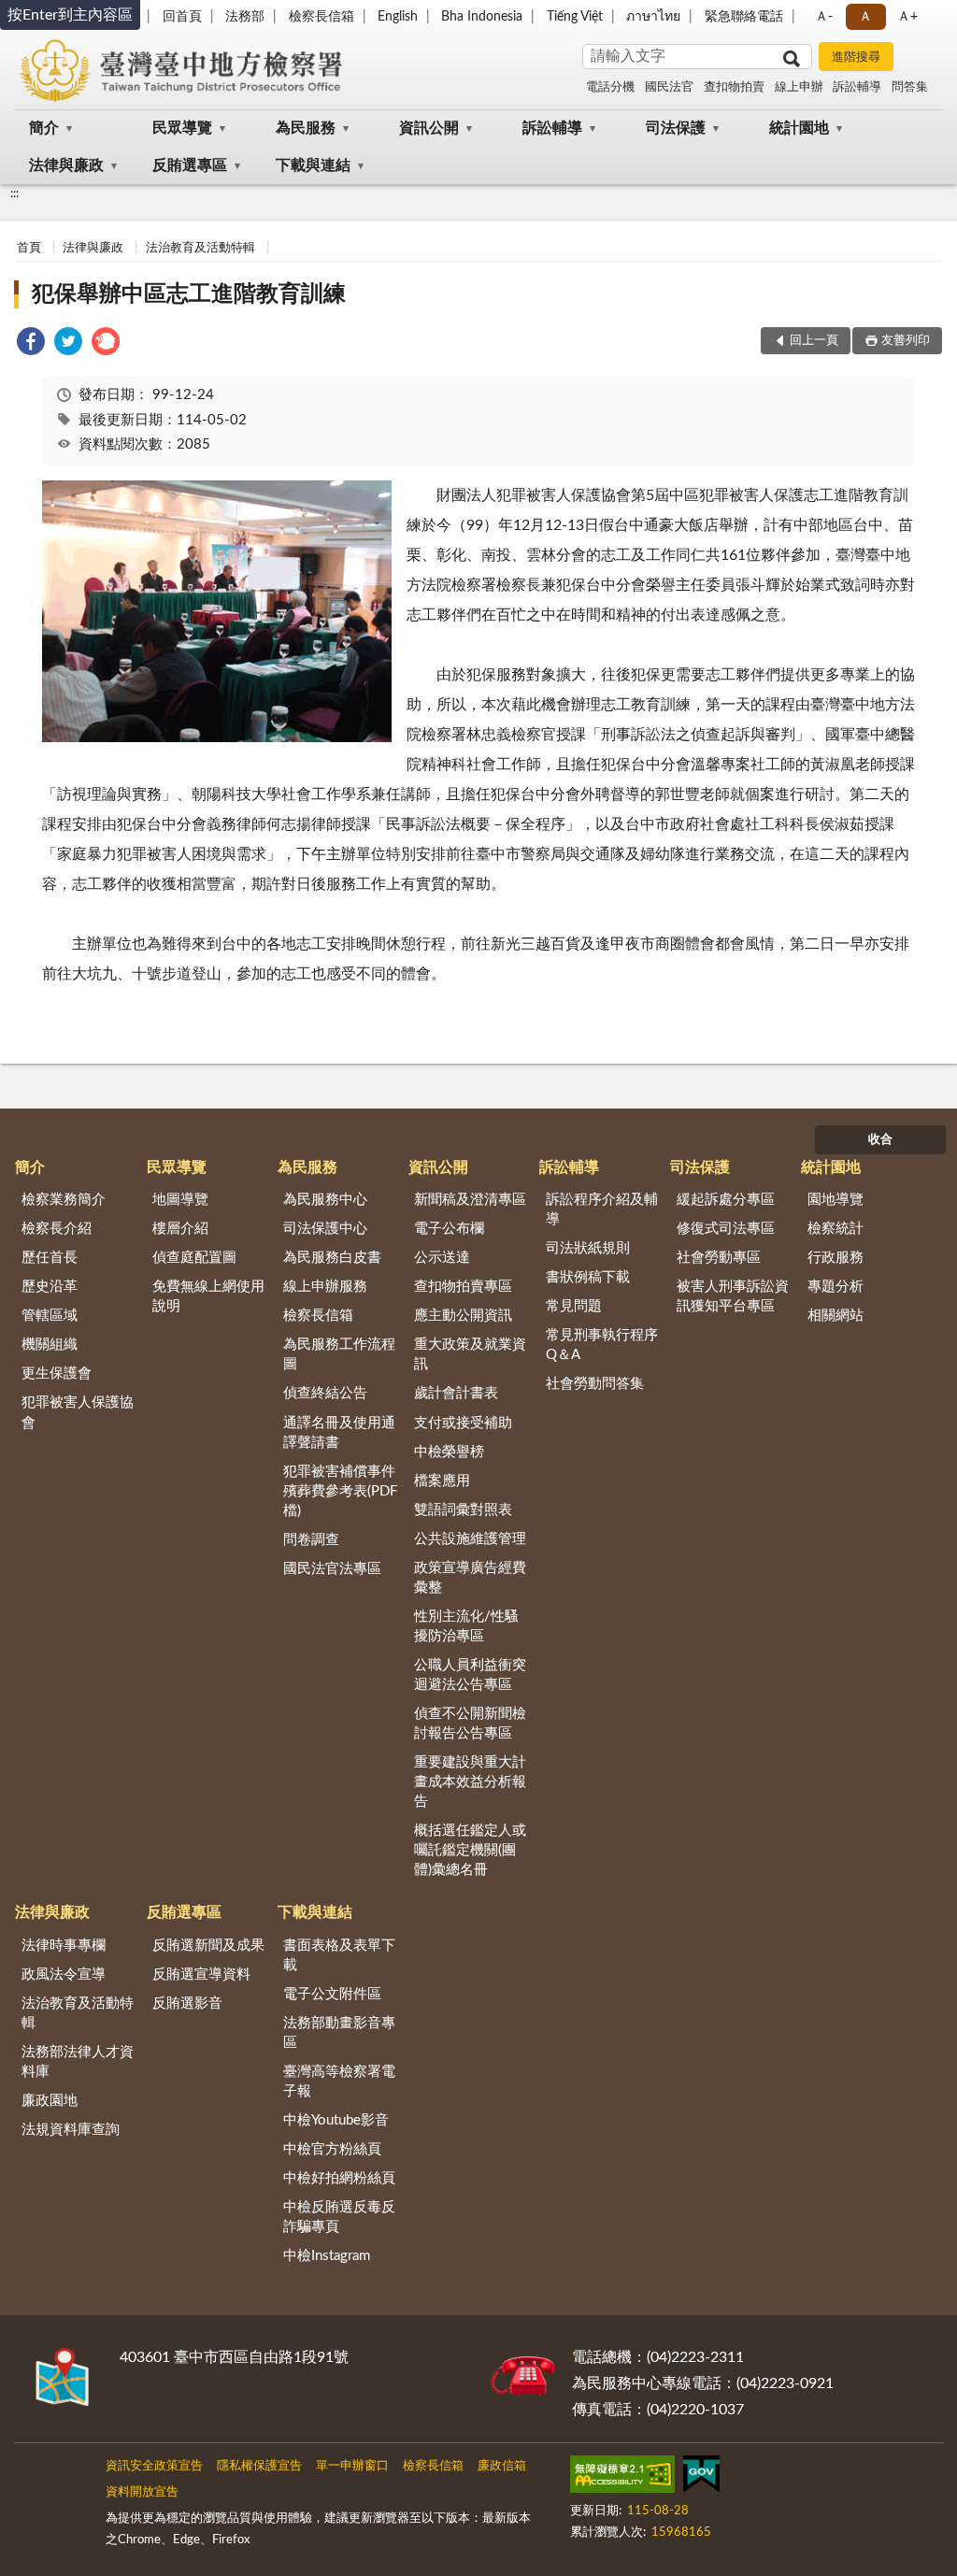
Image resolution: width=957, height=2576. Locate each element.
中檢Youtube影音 (336, 2120)
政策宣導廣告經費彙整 (470, 1578)
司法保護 (676, 128)
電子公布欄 (449, 1229)
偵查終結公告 (325, 1393)
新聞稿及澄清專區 (470, 1200)
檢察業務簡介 (64, 1200)
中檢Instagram (327, 2256)
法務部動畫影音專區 (339, 2033)
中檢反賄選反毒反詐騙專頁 (339, 2217)
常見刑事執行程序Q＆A (602, 1345)
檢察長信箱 (321, 17)
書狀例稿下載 (588, 1277)
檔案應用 (442, 1481)
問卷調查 (311, 1540)
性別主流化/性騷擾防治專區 (466, 1626)
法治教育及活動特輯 (200, 248)
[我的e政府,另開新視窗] (701, 2478)
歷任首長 (50, 1258)
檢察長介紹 (57, 1229)
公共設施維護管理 (470, 1539)
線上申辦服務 (325, 1287)
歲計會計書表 (456, 1393)
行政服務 (836, 1258)
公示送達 (442, 1258)
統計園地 (799, 128)
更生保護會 (57, 1374)
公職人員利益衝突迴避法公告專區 (470, 1675)
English (398, 17)
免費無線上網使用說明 (208, 1296)
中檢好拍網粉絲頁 (339, 2178)
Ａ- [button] (824, 17)
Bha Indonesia (482, 17)
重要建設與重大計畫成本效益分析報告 (470, 1782)
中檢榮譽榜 (449, 1452)
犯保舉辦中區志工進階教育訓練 (189, 294)
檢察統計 (836, 1229)
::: (14, 193)
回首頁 (182, 17)
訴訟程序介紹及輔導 (602, 1209)
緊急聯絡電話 (744, 17)
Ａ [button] (865, 17)
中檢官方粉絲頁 (332, 2149)
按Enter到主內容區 (70, 15)
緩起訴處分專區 (726, 1200)
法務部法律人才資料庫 (78, 2062)
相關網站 (836, 1316)
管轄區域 (50, 1316)
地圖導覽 (180, 1200)
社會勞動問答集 (595, 1384)
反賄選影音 (187, 2004)
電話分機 (610, 87)
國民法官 (669, 87)
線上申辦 (799, 87)
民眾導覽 (182, 128)
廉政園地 (50, 2101)
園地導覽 (836, 1200)
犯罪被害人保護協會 (78, 1412)
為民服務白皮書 (332, 1258)
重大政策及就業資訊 (470, 1354)
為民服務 (306, 128)
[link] (31, 344)
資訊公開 (429, 128)
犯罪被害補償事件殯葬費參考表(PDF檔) (340, 1491)
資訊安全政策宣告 (154, 2466)
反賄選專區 (190, 165)
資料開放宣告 (142, 2492)
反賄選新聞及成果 (208, 1946)
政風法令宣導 (64, 1975)
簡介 (44, 128)
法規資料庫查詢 (71, 2130)
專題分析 (836, 1287)
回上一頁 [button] (814, 341)
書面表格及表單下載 (339, 1955)
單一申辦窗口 (352, 2466)
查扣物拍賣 (734, 87)
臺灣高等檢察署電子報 (339, 2082)
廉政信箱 (502, 2466)
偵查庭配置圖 (194, 1258)
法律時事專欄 (64, 1946)
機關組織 (50, 1345)
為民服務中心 (325, 1200)
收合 (880, 1140)
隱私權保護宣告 (259, 2466)
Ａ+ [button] (907, 17)
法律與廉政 (66, 165)
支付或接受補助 (463, 1423)
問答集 (910, 87)
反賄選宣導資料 (201, 1975)
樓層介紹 (180, 1229)
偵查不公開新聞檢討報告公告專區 (470, 1724)
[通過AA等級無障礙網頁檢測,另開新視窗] (622, 2478)
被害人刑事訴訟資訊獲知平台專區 (733, 1296)
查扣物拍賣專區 (463, 1287)
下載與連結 (313, 165)
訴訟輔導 (857, 87)
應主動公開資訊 (463, 1316)
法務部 (245, 17)
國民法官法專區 (332, 1569)
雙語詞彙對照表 (463, 1510)
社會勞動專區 (719, 1258)
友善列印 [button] (906, 341)
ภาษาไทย (653, 17)
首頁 (29, 248)
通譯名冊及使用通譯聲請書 (339, 1433)
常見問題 (574, 1306)
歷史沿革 (50, 1287)
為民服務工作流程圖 (339, 1354)
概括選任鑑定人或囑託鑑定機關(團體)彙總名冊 (470, 1850)
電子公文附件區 (332, 1994)
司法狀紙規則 (588, 1248)
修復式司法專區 (726, 1229)
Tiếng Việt (575, 17)
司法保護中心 (325, 1229)
